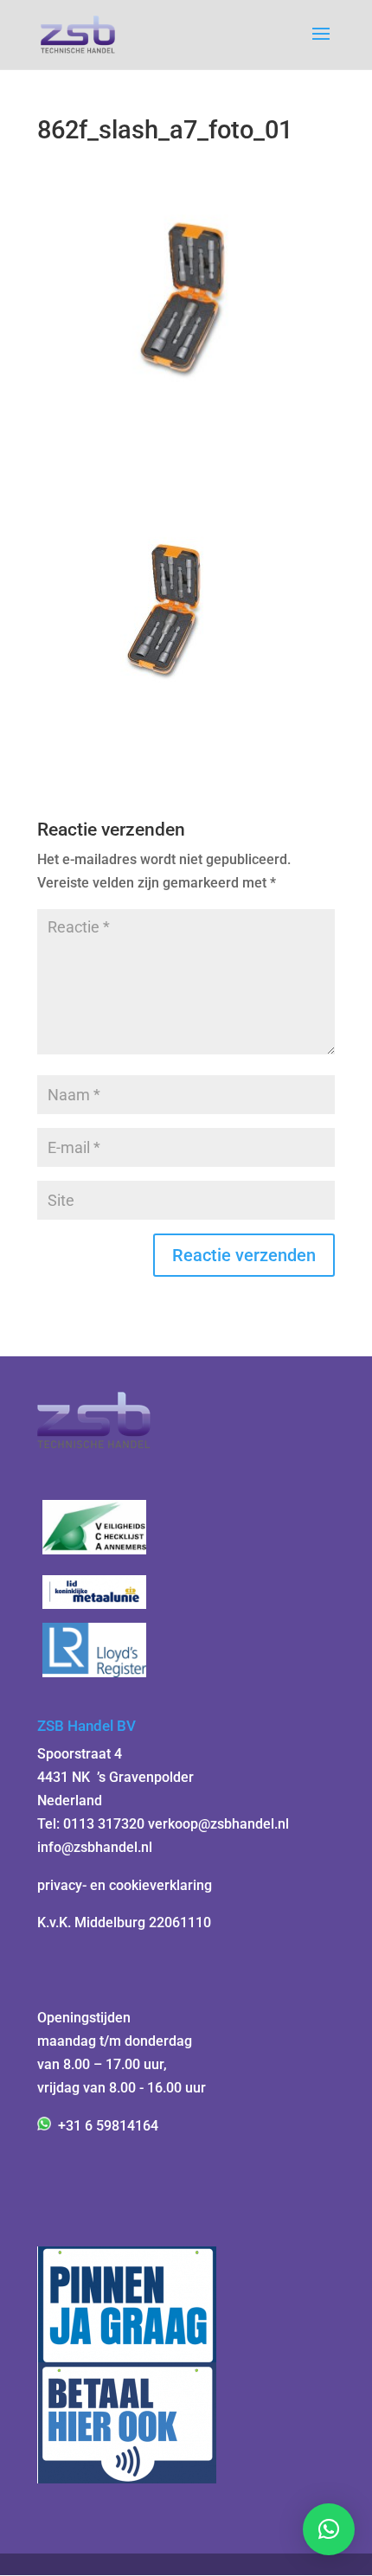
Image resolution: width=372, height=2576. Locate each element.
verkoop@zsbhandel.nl (218, 1824)
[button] (329, 2529)
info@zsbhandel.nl (95, 1847)
